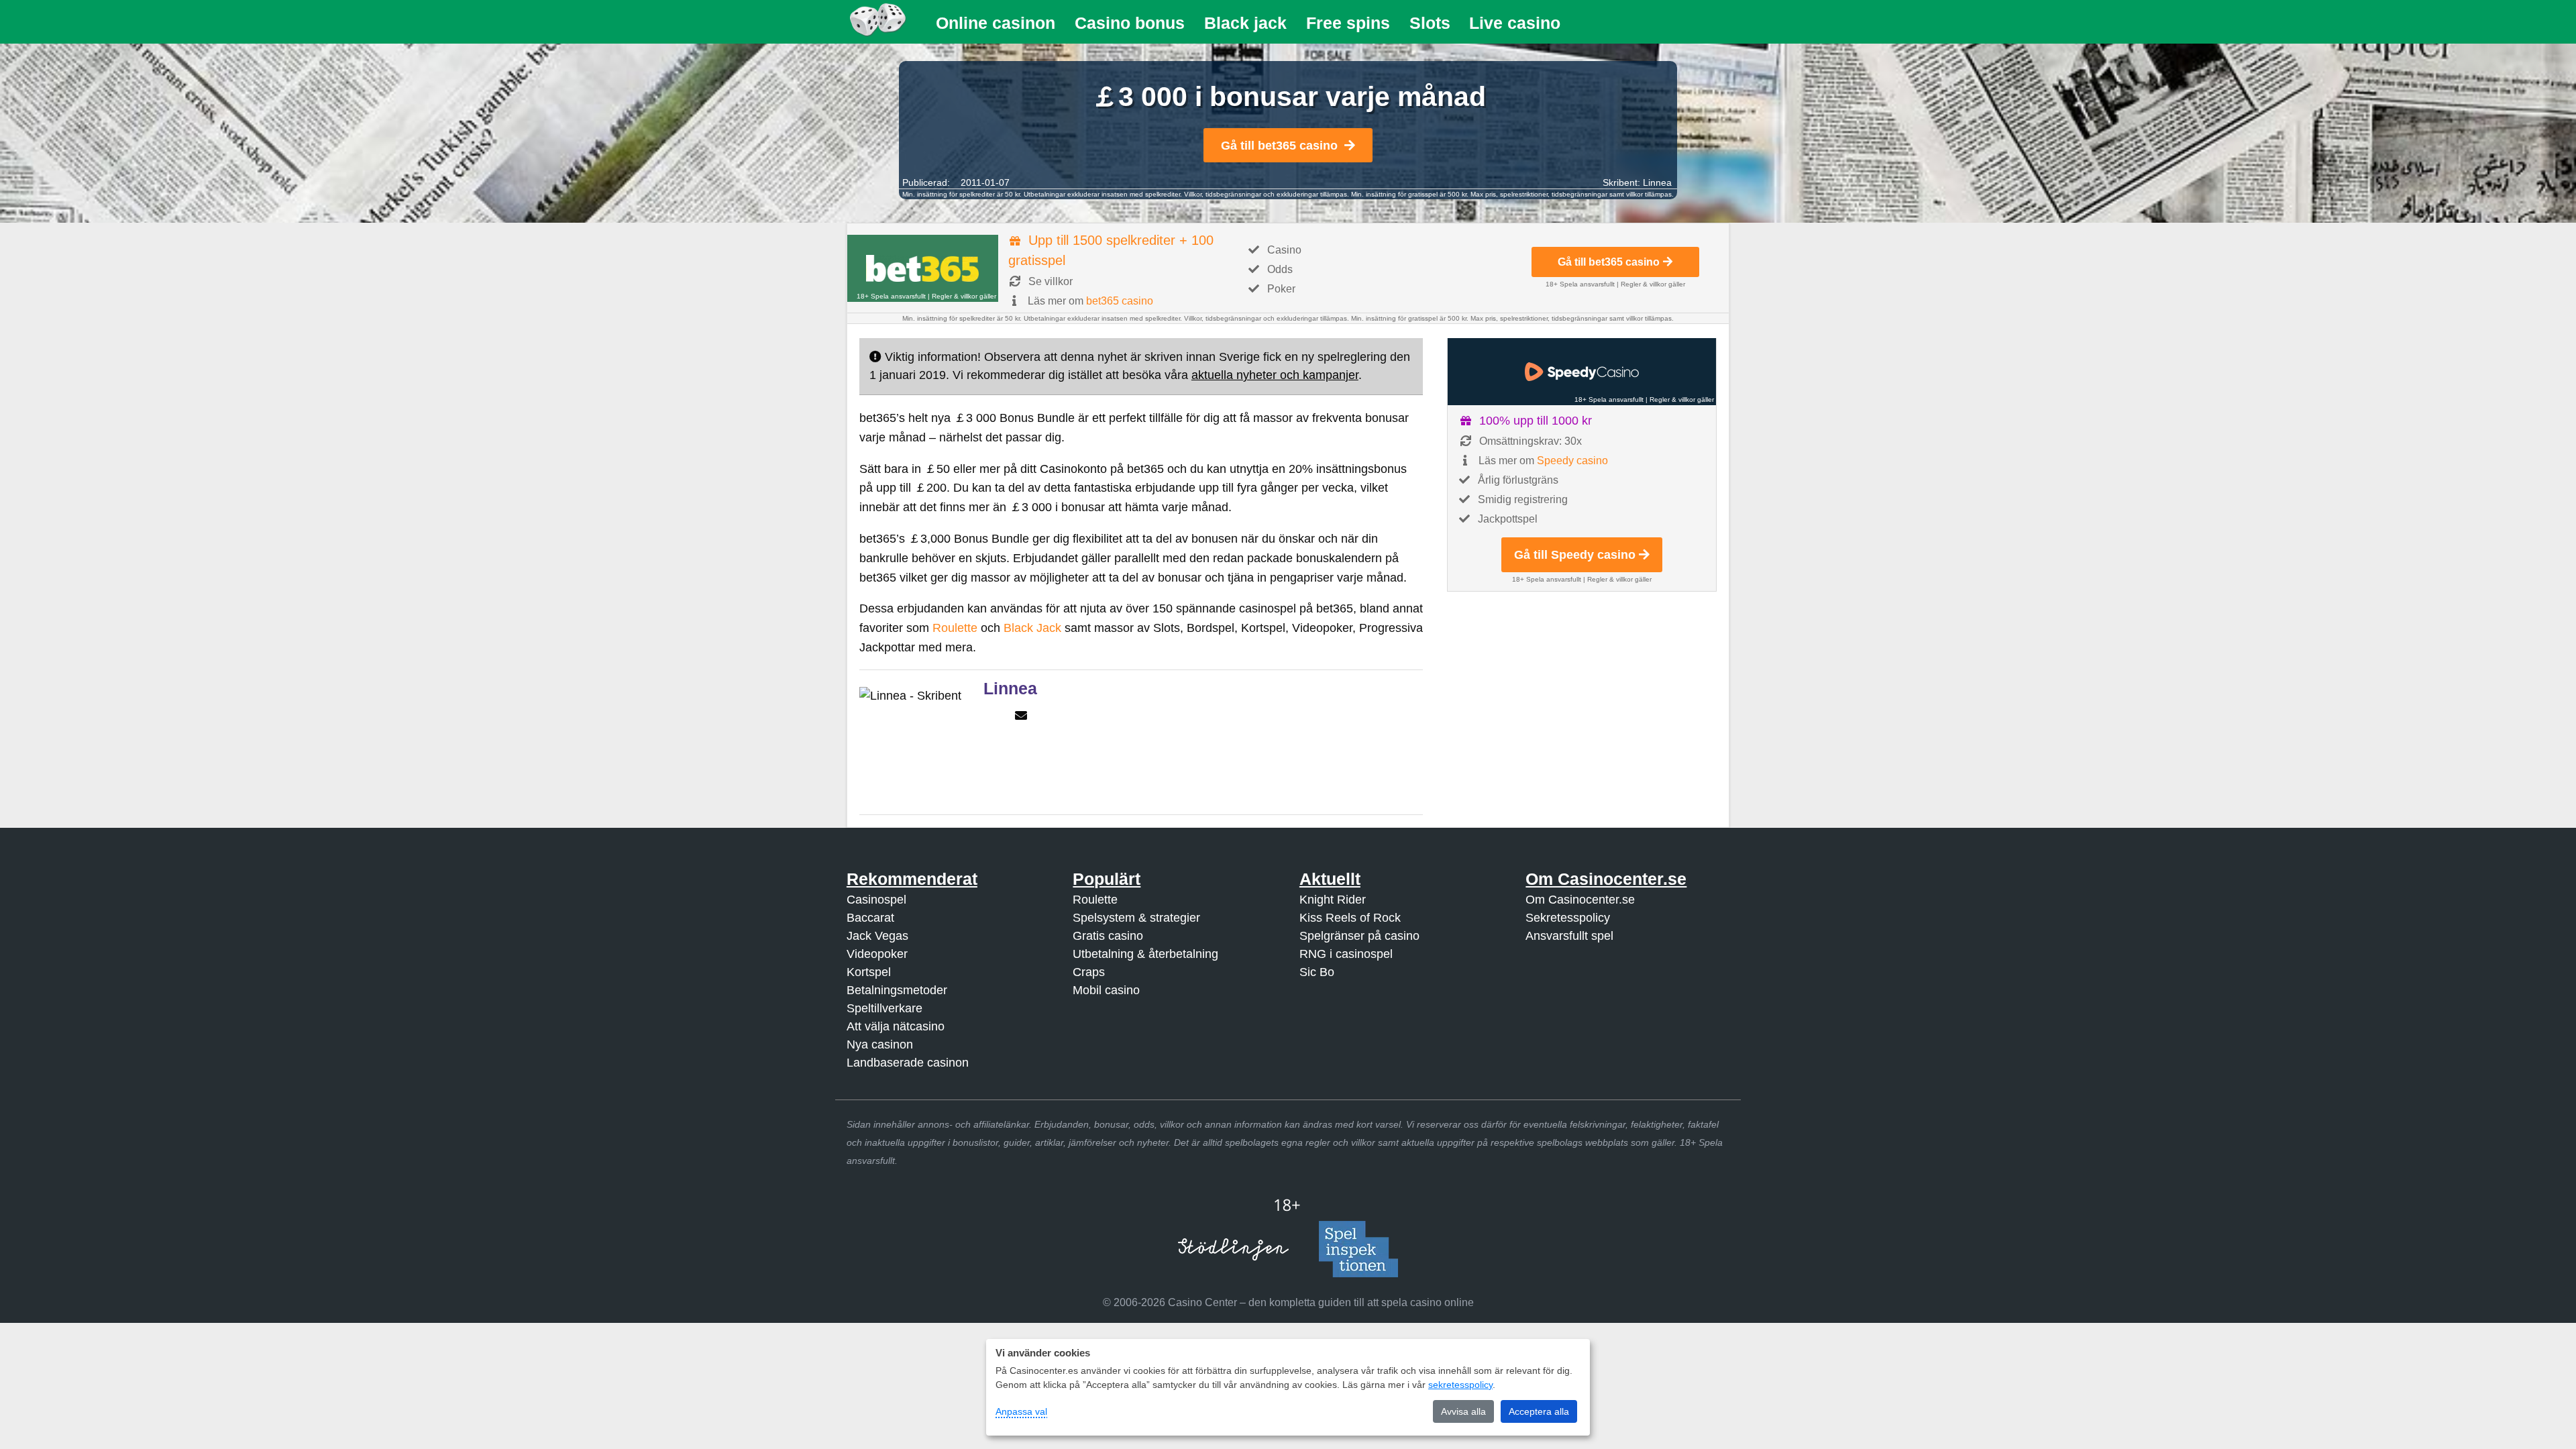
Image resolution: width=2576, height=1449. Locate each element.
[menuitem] (996, 23)
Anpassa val (1021, 1411)
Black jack (1245, 23)
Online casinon (996, 23)
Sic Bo (1317, 972)
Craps (1089, 972)
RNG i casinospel (1346, 954)
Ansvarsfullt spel (1569, 936)
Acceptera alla (1539, 1411)
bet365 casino (1120, 301)
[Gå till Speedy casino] (1582, 372)
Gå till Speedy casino (1575, 555)
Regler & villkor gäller (964, 296)
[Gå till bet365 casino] (923, 268)
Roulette (955, 628)
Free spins (1348, 23)
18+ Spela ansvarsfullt (891, 296)
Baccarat (870, 918)
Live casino (1515, 23)
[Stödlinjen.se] (1233, 1249)
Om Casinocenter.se (1580, 900)
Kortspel (869, 972)
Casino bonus (1130, 23)
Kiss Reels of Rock (1350, 918)
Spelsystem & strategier (1136, 918)
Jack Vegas (877, 936)
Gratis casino (1108, 936)
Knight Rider (1333, 900)
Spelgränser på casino (1359, 936)
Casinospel (876, 900)
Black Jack (1032, 628)
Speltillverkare (884, 1008)
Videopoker (877, 954)
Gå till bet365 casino (1279, 146)
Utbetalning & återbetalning (1145, 954)
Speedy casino (1572, 461)
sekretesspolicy (1460, 1385)
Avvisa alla (1463, 1411)
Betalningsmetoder (897, 990)
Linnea (1657, 182)
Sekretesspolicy (1568, 918)
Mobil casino (1106, 990)
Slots (1430, 23)
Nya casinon (880, 1044)
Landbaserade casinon (908, 1063)
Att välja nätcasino (896, 1026)
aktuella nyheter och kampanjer (1275, 375)
